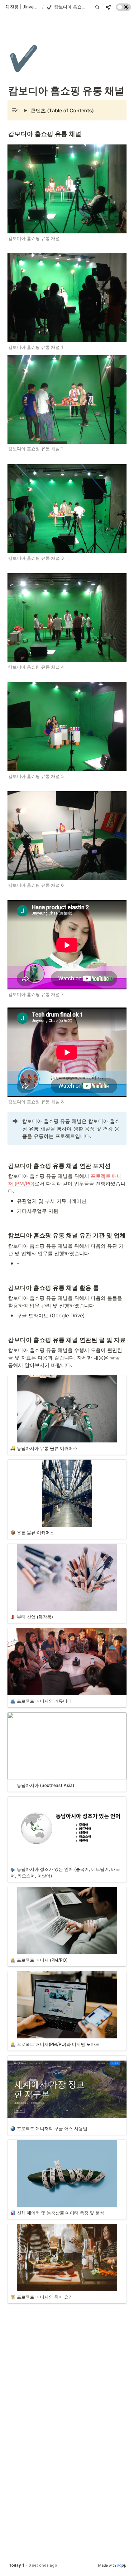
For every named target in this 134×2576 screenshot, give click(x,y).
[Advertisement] (67, 2564)
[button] (23, 7)
